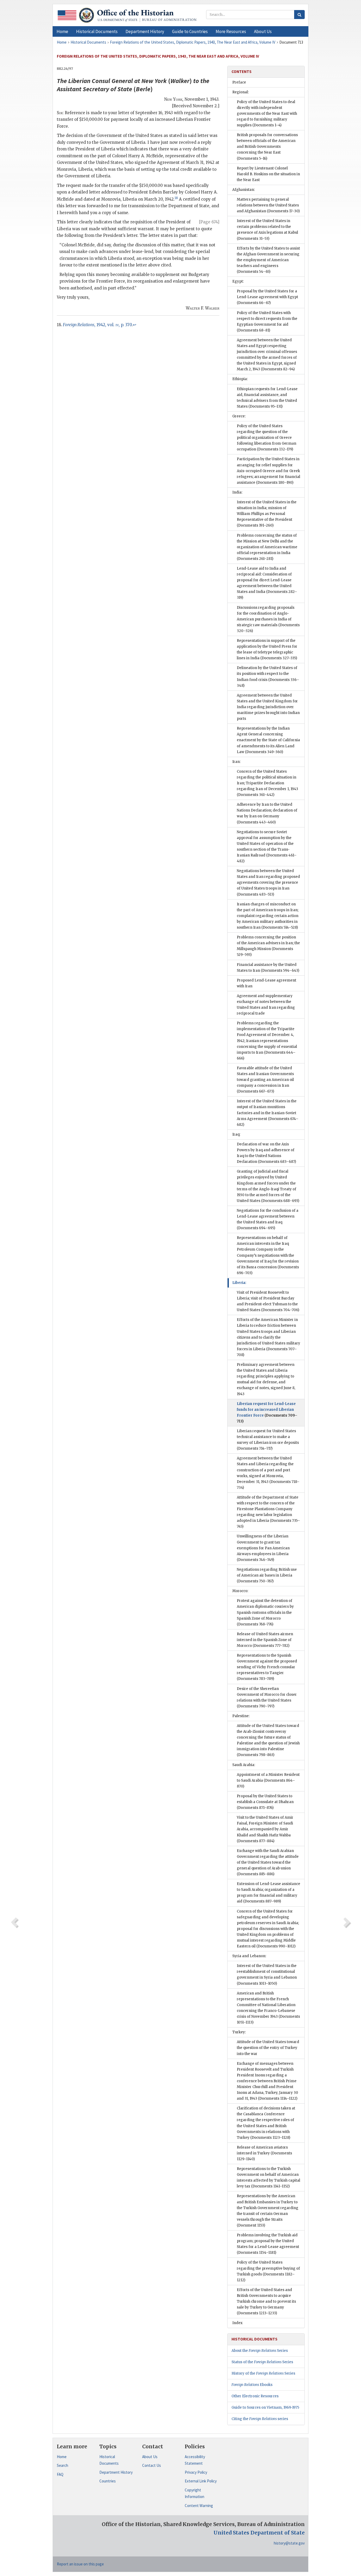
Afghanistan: (244, 190)
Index (237, 2323)
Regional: (240, 92)
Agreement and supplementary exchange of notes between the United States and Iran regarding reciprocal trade (266, 1005)
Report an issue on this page (80, 2564)
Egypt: (238, 281)
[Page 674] (209, 222)
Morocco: (240, 1591)
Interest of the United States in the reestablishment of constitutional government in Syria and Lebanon (267, 1974)
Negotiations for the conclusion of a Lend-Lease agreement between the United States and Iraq (268, 1219)
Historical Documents (109, 2460)
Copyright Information (195, 2493)
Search (63, 2465)
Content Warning (199, 2506)
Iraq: (236, 1134)
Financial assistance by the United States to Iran (268, 968)
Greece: (239, 416)
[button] (97, 31)
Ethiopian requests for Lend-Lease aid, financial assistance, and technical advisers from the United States (267, 398)
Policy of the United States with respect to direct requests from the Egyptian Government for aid (267, 322)
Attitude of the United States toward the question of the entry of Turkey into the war (268, 2048)
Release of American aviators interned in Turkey (264, 2153)
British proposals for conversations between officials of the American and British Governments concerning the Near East (267, 147)
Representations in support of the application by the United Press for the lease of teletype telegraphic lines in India (267, 649)
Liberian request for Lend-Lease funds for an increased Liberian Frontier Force (267, 1413)
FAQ (60, 2474)
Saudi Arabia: (244, 1765)
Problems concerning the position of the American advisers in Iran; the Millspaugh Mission (268, 946)
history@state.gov (289, 2543)
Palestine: (241, 1716)
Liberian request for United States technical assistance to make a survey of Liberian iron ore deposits (268, 1440)
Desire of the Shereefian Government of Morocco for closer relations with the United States (267, 1697)
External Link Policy (201, 2481)
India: (237, 492)
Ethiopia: (240, 379)
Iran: (236, 762)
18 (176, 198)
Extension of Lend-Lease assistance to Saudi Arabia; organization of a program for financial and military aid (269, 1893)
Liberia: (239, 1283)
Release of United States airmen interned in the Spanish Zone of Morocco (265, 1640)
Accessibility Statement (195, 2460)
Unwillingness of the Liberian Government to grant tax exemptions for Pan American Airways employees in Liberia (263, 1548)
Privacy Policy (196, 2472)
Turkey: (239, 2032)
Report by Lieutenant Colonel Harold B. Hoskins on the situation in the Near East (268, 174)
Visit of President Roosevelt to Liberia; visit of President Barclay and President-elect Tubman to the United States (268, 1301)
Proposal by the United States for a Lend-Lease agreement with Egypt (267, 297)
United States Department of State (259, 2533)
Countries (108, 2481)
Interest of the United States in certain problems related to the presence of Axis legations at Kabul (267, 230)
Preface (239, 82)
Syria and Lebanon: (249, 1956)
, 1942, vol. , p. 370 (97, 325)
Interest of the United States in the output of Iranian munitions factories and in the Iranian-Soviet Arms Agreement (268, 1113)
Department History (116, 2472)
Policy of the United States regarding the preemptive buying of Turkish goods (268, 2271)
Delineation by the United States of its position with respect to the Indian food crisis (268, 677)
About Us (150, 2457)
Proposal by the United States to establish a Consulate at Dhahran (265, 1802)
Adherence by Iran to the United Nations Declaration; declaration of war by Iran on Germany (267, 813)
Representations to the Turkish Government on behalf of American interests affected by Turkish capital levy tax (269, 2178)
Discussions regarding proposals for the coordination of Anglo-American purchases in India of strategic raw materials (268, 619)
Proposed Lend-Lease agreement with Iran (267, 983)
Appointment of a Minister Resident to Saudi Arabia (268, 1780)
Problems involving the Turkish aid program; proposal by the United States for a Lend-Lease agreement (268, 2244)
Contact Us (152, 2465)
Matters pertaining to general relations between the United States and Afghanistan (268, 205)
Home (62, 2457)
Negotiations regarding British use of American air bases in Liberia (267, 1575)
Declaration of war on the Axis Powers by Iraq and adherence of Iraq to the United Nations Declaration (266, 1153)
